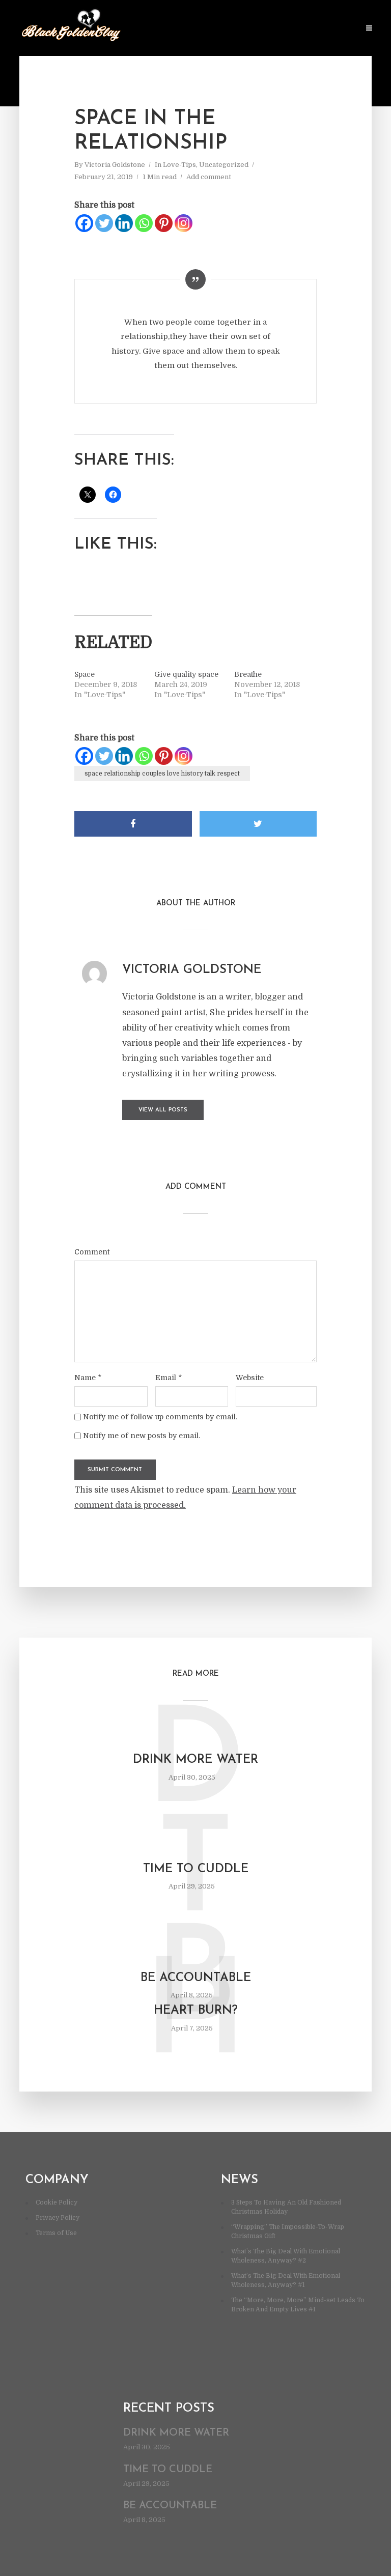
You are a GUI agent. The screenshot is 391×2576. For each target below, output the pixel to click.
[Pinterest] (164, 223)
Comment (92, 1252)
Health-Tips (171, 29)
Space (85, 674)
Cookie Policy (57, 2202)
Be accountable (196, 1978)
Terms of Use (56, 2233)
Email (169, 1378)
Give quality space (186, 674)
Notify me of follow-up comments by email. (160, 1417)
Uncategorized (224, 165)
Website (250, 1378)
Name (88, 1378)
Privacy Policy (58, 2218)
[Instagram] (184, 223)
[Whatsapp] (144, 223)
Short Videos (330, 29)
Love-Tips (218, 29)
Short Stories (271, 29)
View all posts (163, 1110)
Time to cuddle (196, 1869)
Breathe (248, 674)
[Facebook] (84, 223)
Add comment (209, 177)
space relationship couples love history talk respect (162, 774)
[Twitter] (104, 223)
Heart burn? (196, 2011)
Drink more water (195, 1760)
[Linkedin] (124, 223)
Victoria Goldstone (115, 165)
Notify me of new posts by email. (142, 1436)
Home (130, 29)
